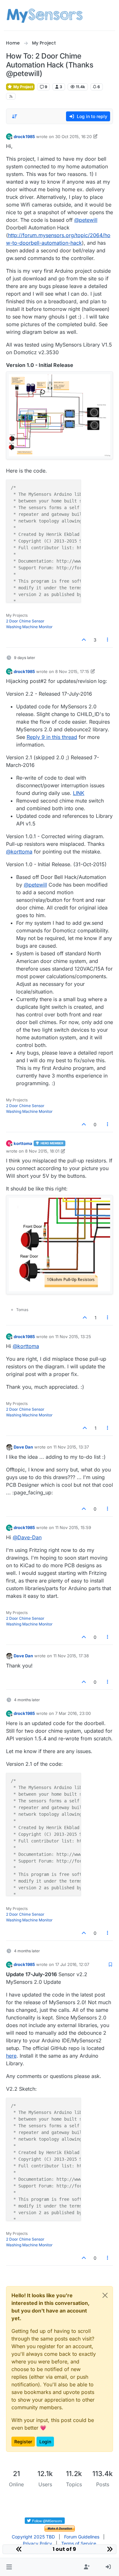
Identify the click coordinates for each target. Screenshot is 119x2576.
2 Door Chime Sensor (25, 621)
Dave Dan (23, 1447)
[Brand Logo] (45, 15)
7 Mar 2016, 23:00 (73, 1713)
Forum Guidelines (82, 2537)
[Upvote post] (84, 640)
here (11, 2056)
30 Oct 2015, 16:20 (73, 137)
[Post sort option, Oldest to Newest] (15, 116)
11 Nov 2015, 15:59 (73, 1527)
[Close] (105, 2295)
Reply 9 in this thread (52, 737)
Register (23, 2442)
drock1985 (24, 137)
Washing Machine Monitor (29, 627)
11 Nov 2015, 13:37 (71, 1447)
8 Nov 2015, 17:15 (72, 671)
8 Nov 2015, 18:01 (42, 1151)
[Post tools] (108, 640)
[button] (9, 2567)
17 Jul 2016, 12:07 (72, 1964)
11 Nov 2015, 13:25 (73, 1337)
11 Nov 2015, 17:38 (71, 1656)
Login (45, 2442)
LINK (79, 793)
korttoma (23, 1143)
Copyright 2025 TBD (33, 2537)
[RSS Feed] (11, 96)
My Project (23, 87)
